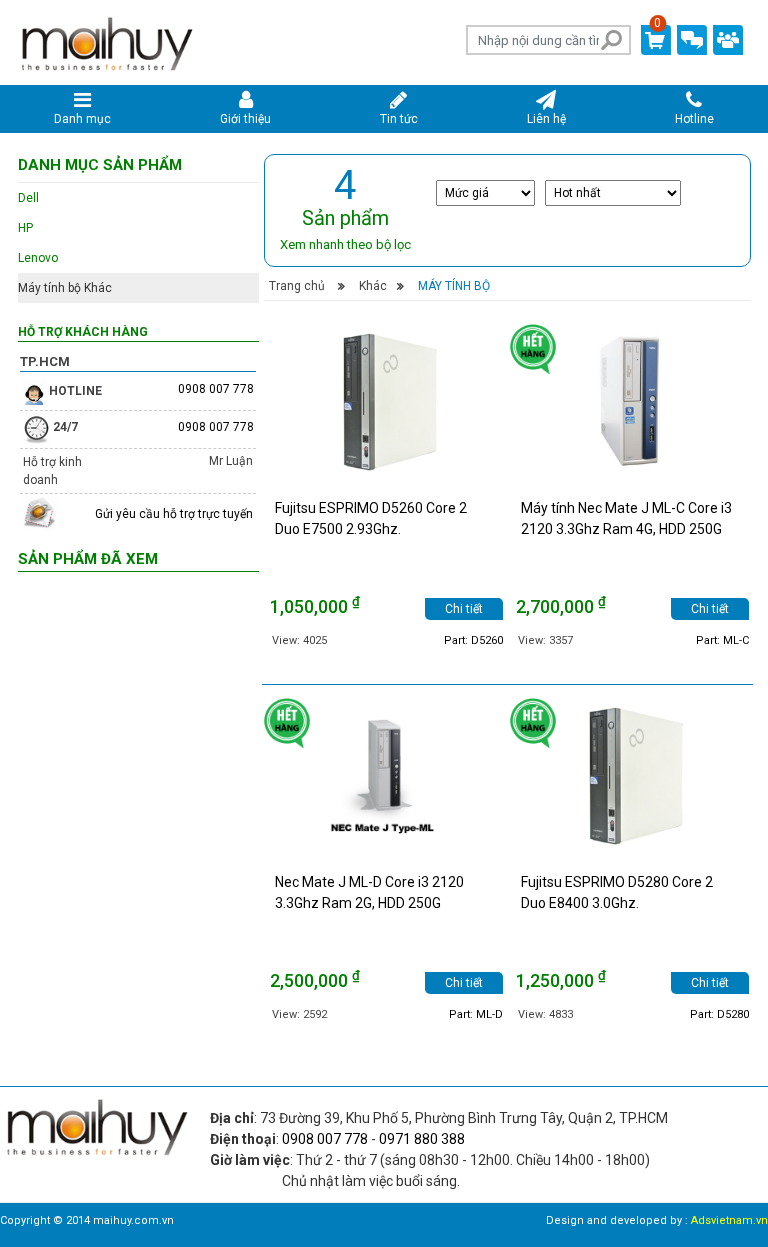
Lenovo (38, 258)
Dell (28, 198)
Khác (373, 286)
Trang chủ (297, 286)
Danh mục (82, 119)
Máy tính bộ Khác (65, 288)
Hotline (694, 119)
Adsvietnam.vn (729, 1220)
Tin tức (399, 119)
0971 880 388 (422, 1139)
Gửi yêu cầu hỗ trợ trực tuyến (174, 514)
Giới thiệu (245, 119)
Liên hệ (546, 119)
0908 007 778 (216, 389)
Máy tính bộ (454, 286)
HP (25, 228)
